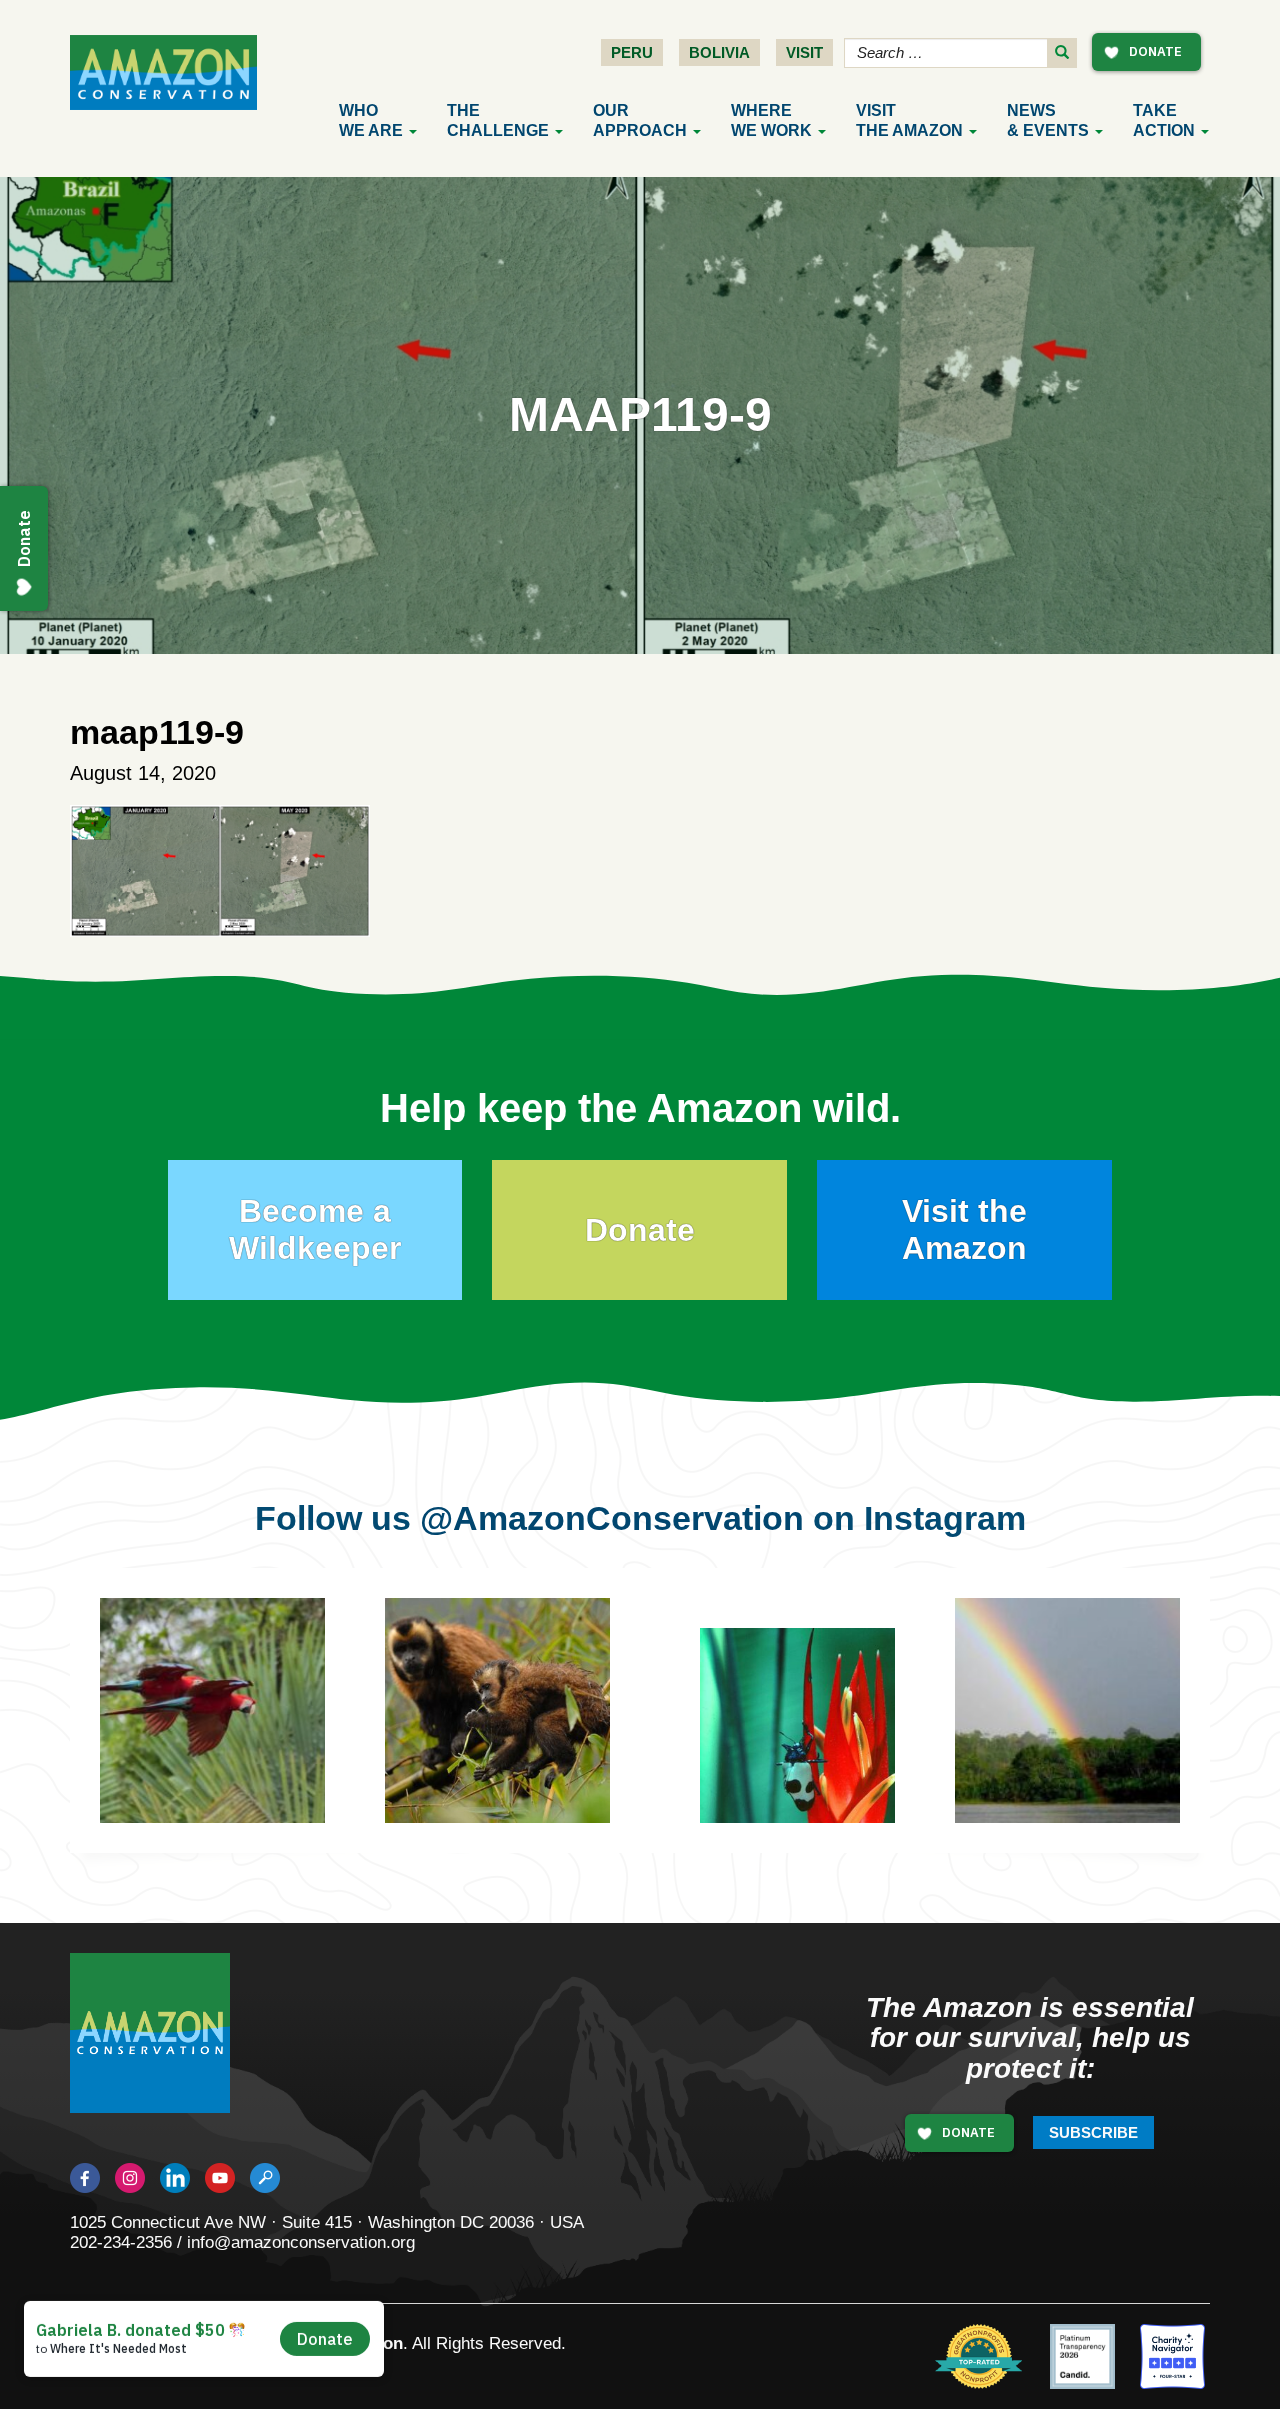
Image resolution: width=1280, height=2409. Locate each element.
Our (640, 120)
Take (1164, 120)
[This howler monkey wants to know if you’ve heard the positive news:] (1097, 1740)
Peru (632, 52)
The (498, 120)
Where (771, 120)
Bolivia (719, 52)
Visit (804, 52)
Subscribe (1093, 2132)
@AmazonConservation (612, 1518)
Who (371, 120)
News (1048, 120)
